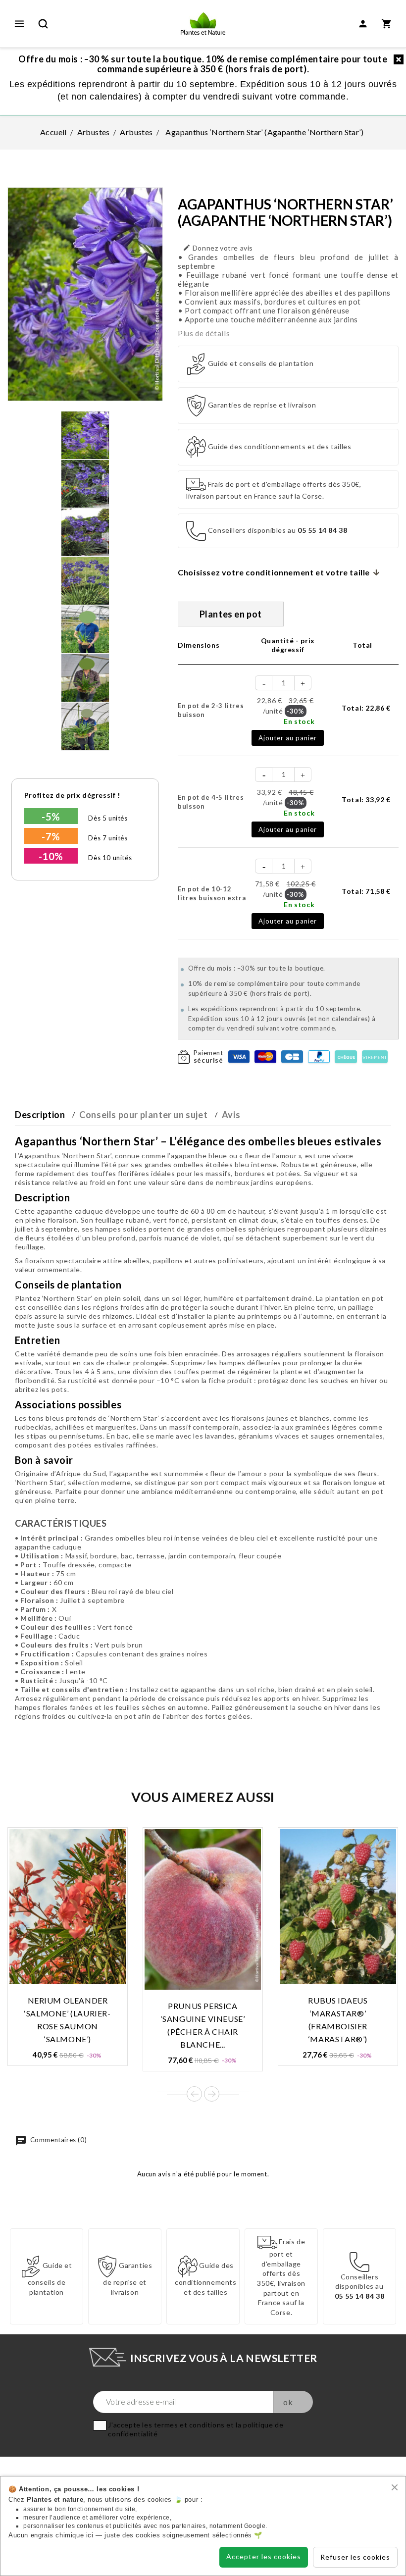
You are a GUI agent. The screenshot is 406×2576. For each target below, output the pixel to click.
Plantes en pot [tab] (231, 614)
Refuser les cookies (355, 2557)
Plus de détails (204, 333)
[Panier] (387, 24)
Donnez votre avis (218, 248)
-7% (51, 836)
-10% (51, 856)
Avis (231, 1115)
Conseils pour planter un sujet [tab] (143, 1115)
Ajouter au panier (288, 738)
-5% (51, 817)
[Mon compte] (363, 24)
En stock (299, 721)
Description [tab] (40, 1115)
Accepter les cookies (264, 2556)
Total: (366, 708)
